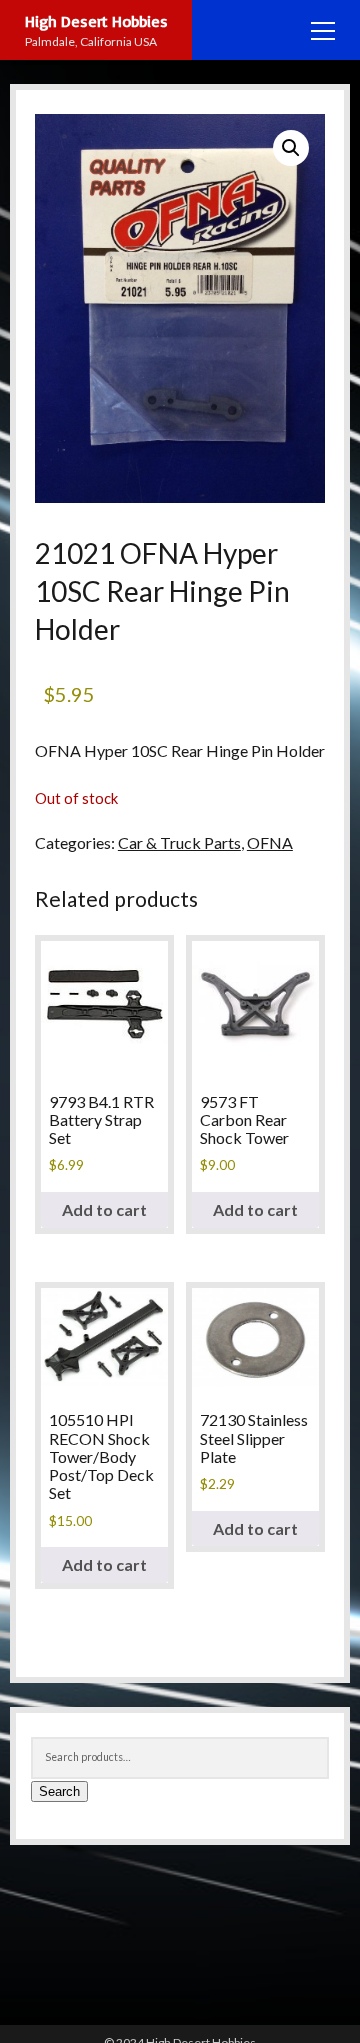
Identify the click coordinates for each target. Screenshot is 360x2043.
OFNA (270, 842)
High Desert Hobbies (96, 21)
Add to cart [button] (104, 1209)
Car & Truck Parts (179, 842)
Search (59, 1791)
